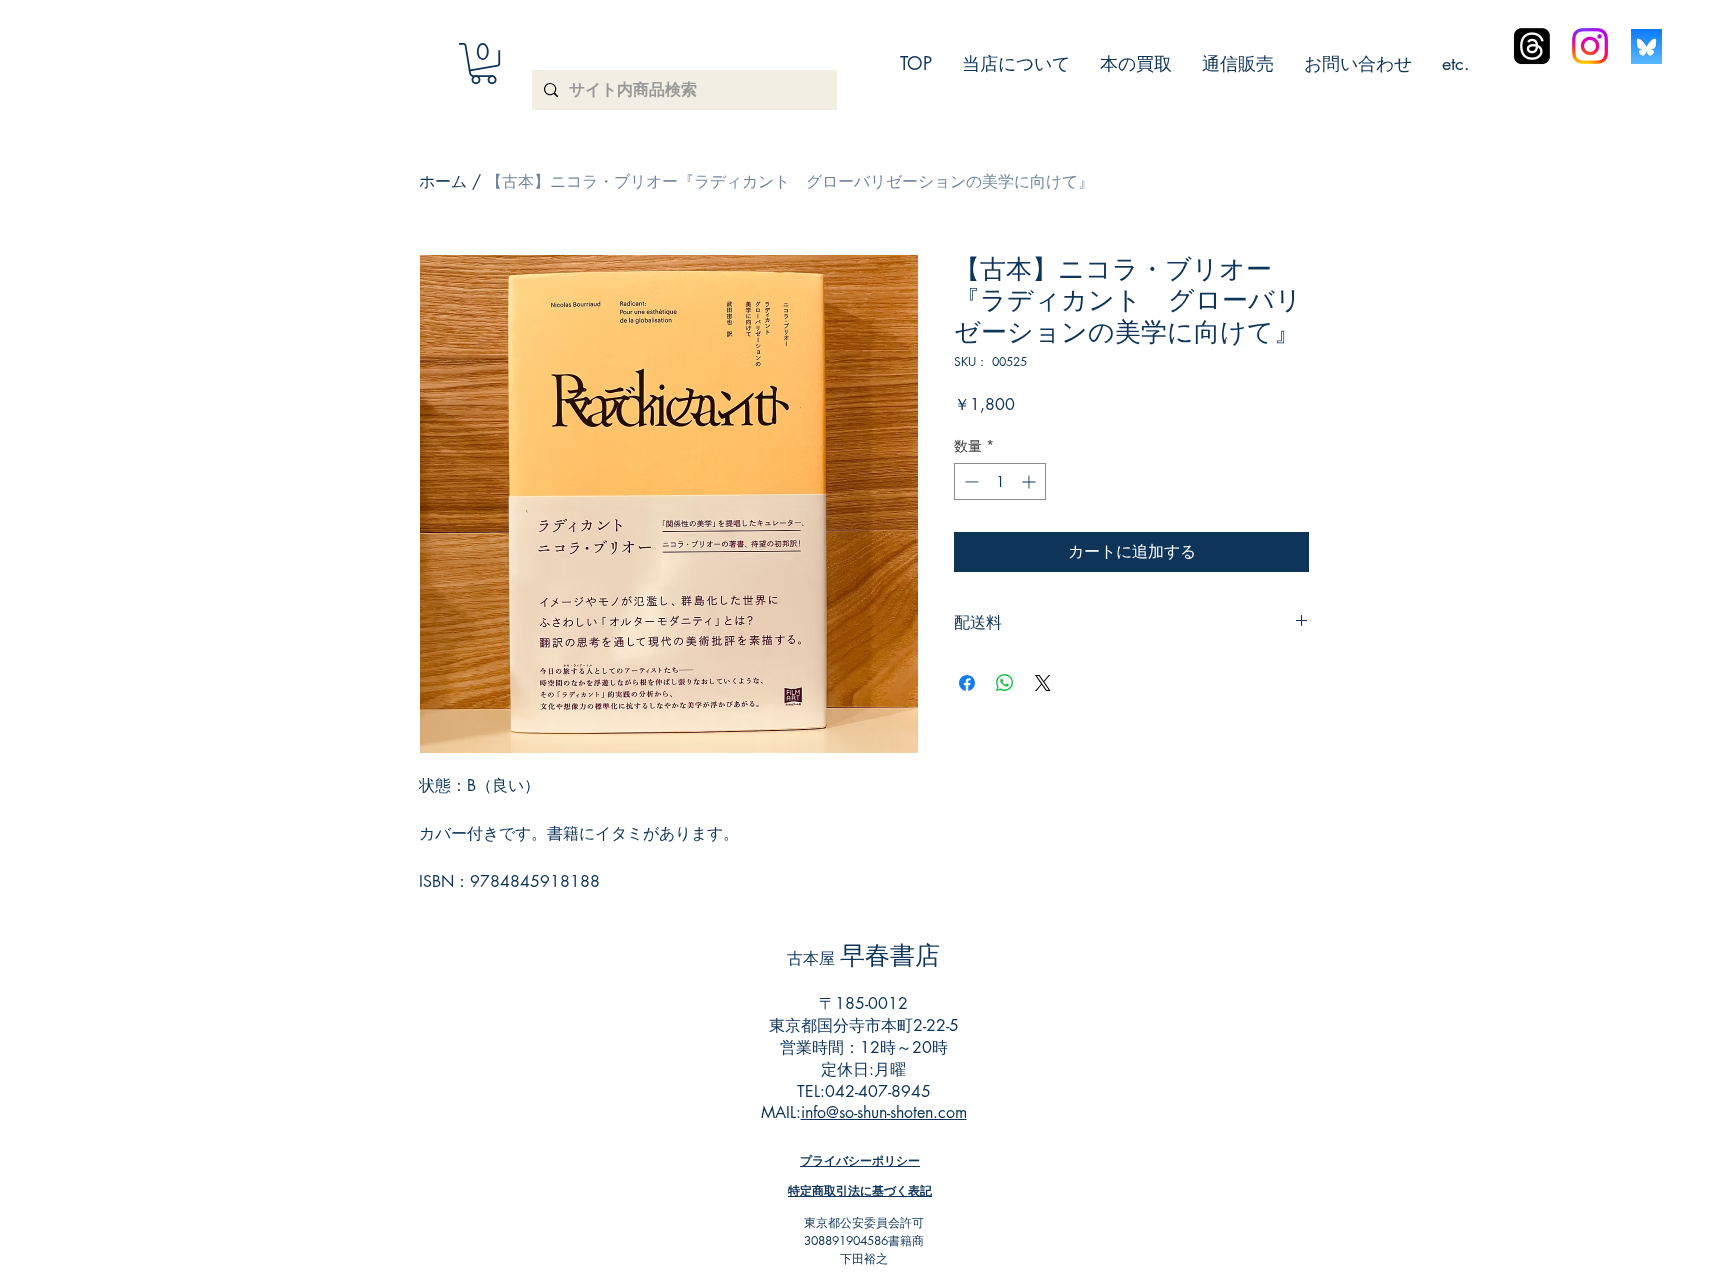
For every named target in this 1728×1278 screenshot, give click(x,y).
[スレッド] (1532, 46)
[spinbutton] (1000, 481)
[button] (483, 63)
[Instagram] (1590, 46)
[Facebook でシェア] (967, 683)
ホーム (443, 181)
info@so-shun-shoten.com (884, 1112)
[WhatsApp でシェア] (1005, 683)
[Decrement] (969, 481)
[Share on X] (1043, 683)
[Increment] (1030, 481)
